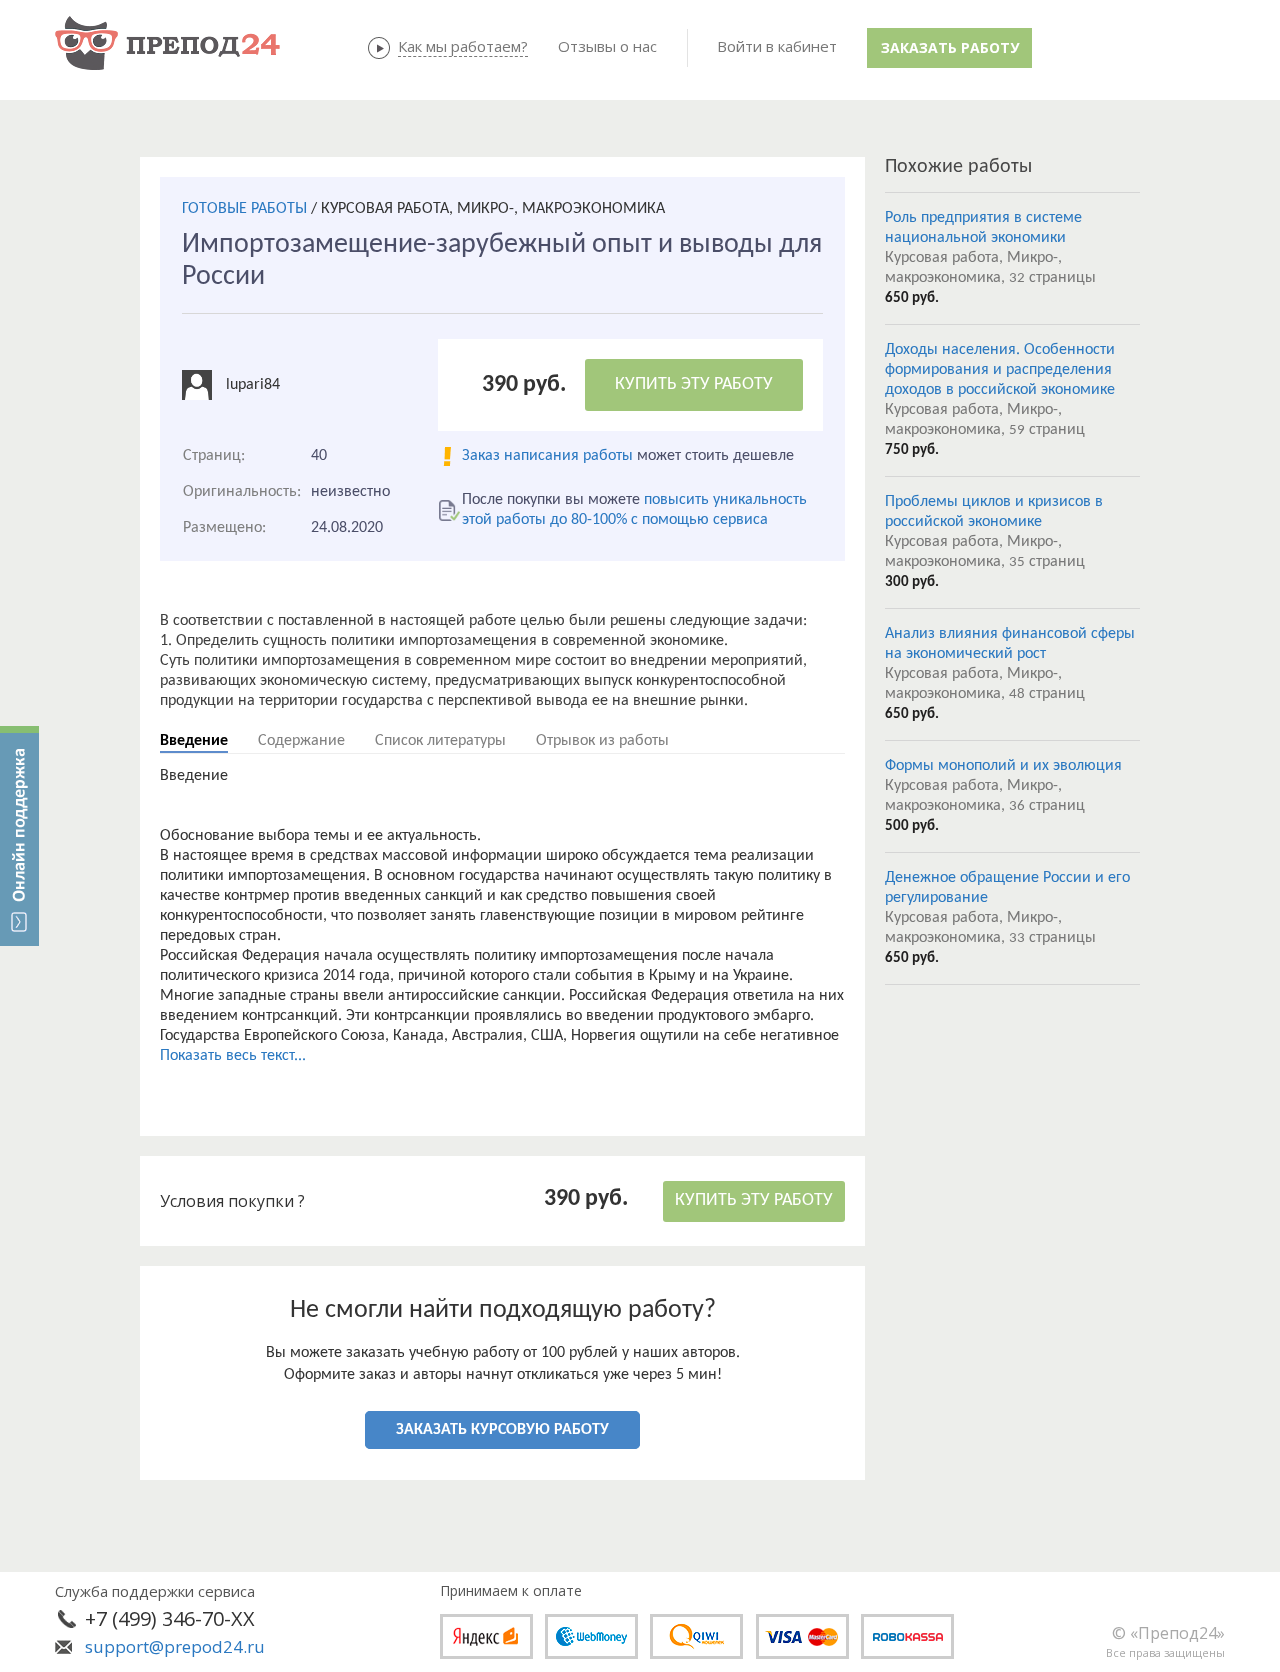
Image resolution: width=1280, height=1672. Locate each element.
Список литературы (440, 741)
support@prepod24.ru (175, 1646)
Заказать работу (950, 47)
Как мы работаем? (463, 46)
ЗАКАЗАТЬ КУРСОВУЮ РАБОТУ (502, 1430)
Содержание (301, 741)
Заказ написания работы (547, 456)
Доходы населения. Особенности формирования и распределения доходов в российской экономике (1000, 370)
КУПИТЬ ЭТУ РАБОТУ (694, 384)
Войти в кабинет (777, 46)
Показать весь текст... (233, 1056)
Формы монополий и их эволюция (1003, 766)
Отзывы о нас (607, 46)
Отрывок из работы (602, 741)
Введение (194, 741)
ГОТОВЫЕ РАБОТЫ (244, 209)
